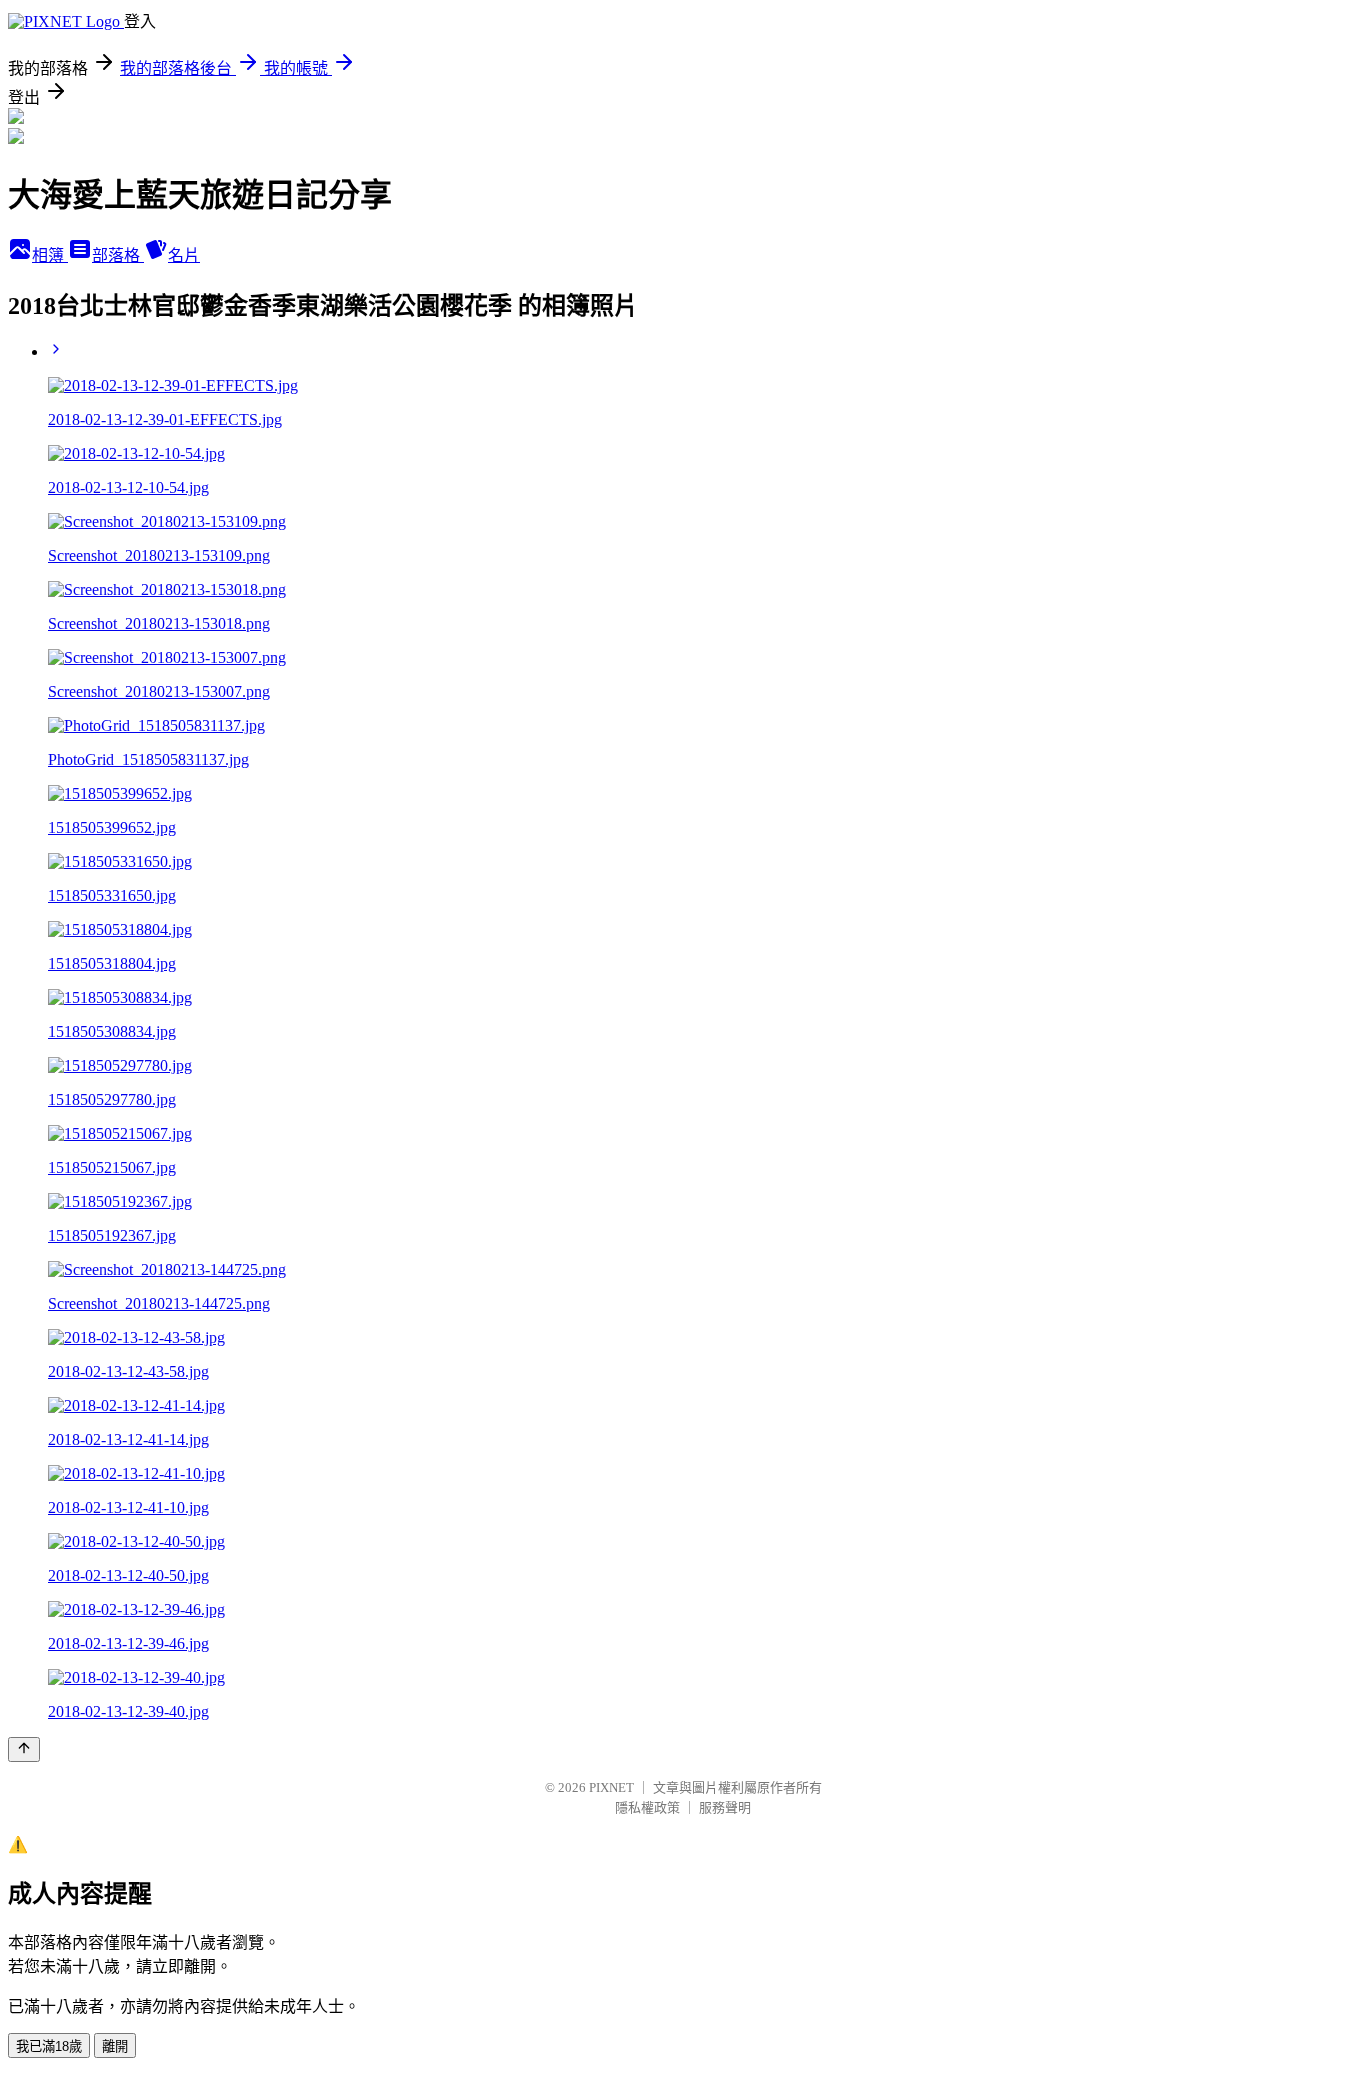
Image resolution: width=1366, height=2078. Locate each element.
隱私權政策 (647, 1807)
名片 (184, 255)
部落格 (118, 255)
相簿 (50, 255)
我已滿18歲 (49, 2046)
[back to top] (24, 1749)
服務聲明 (725, 1807)
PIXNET (611, 1787)
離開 (115, 2046)
